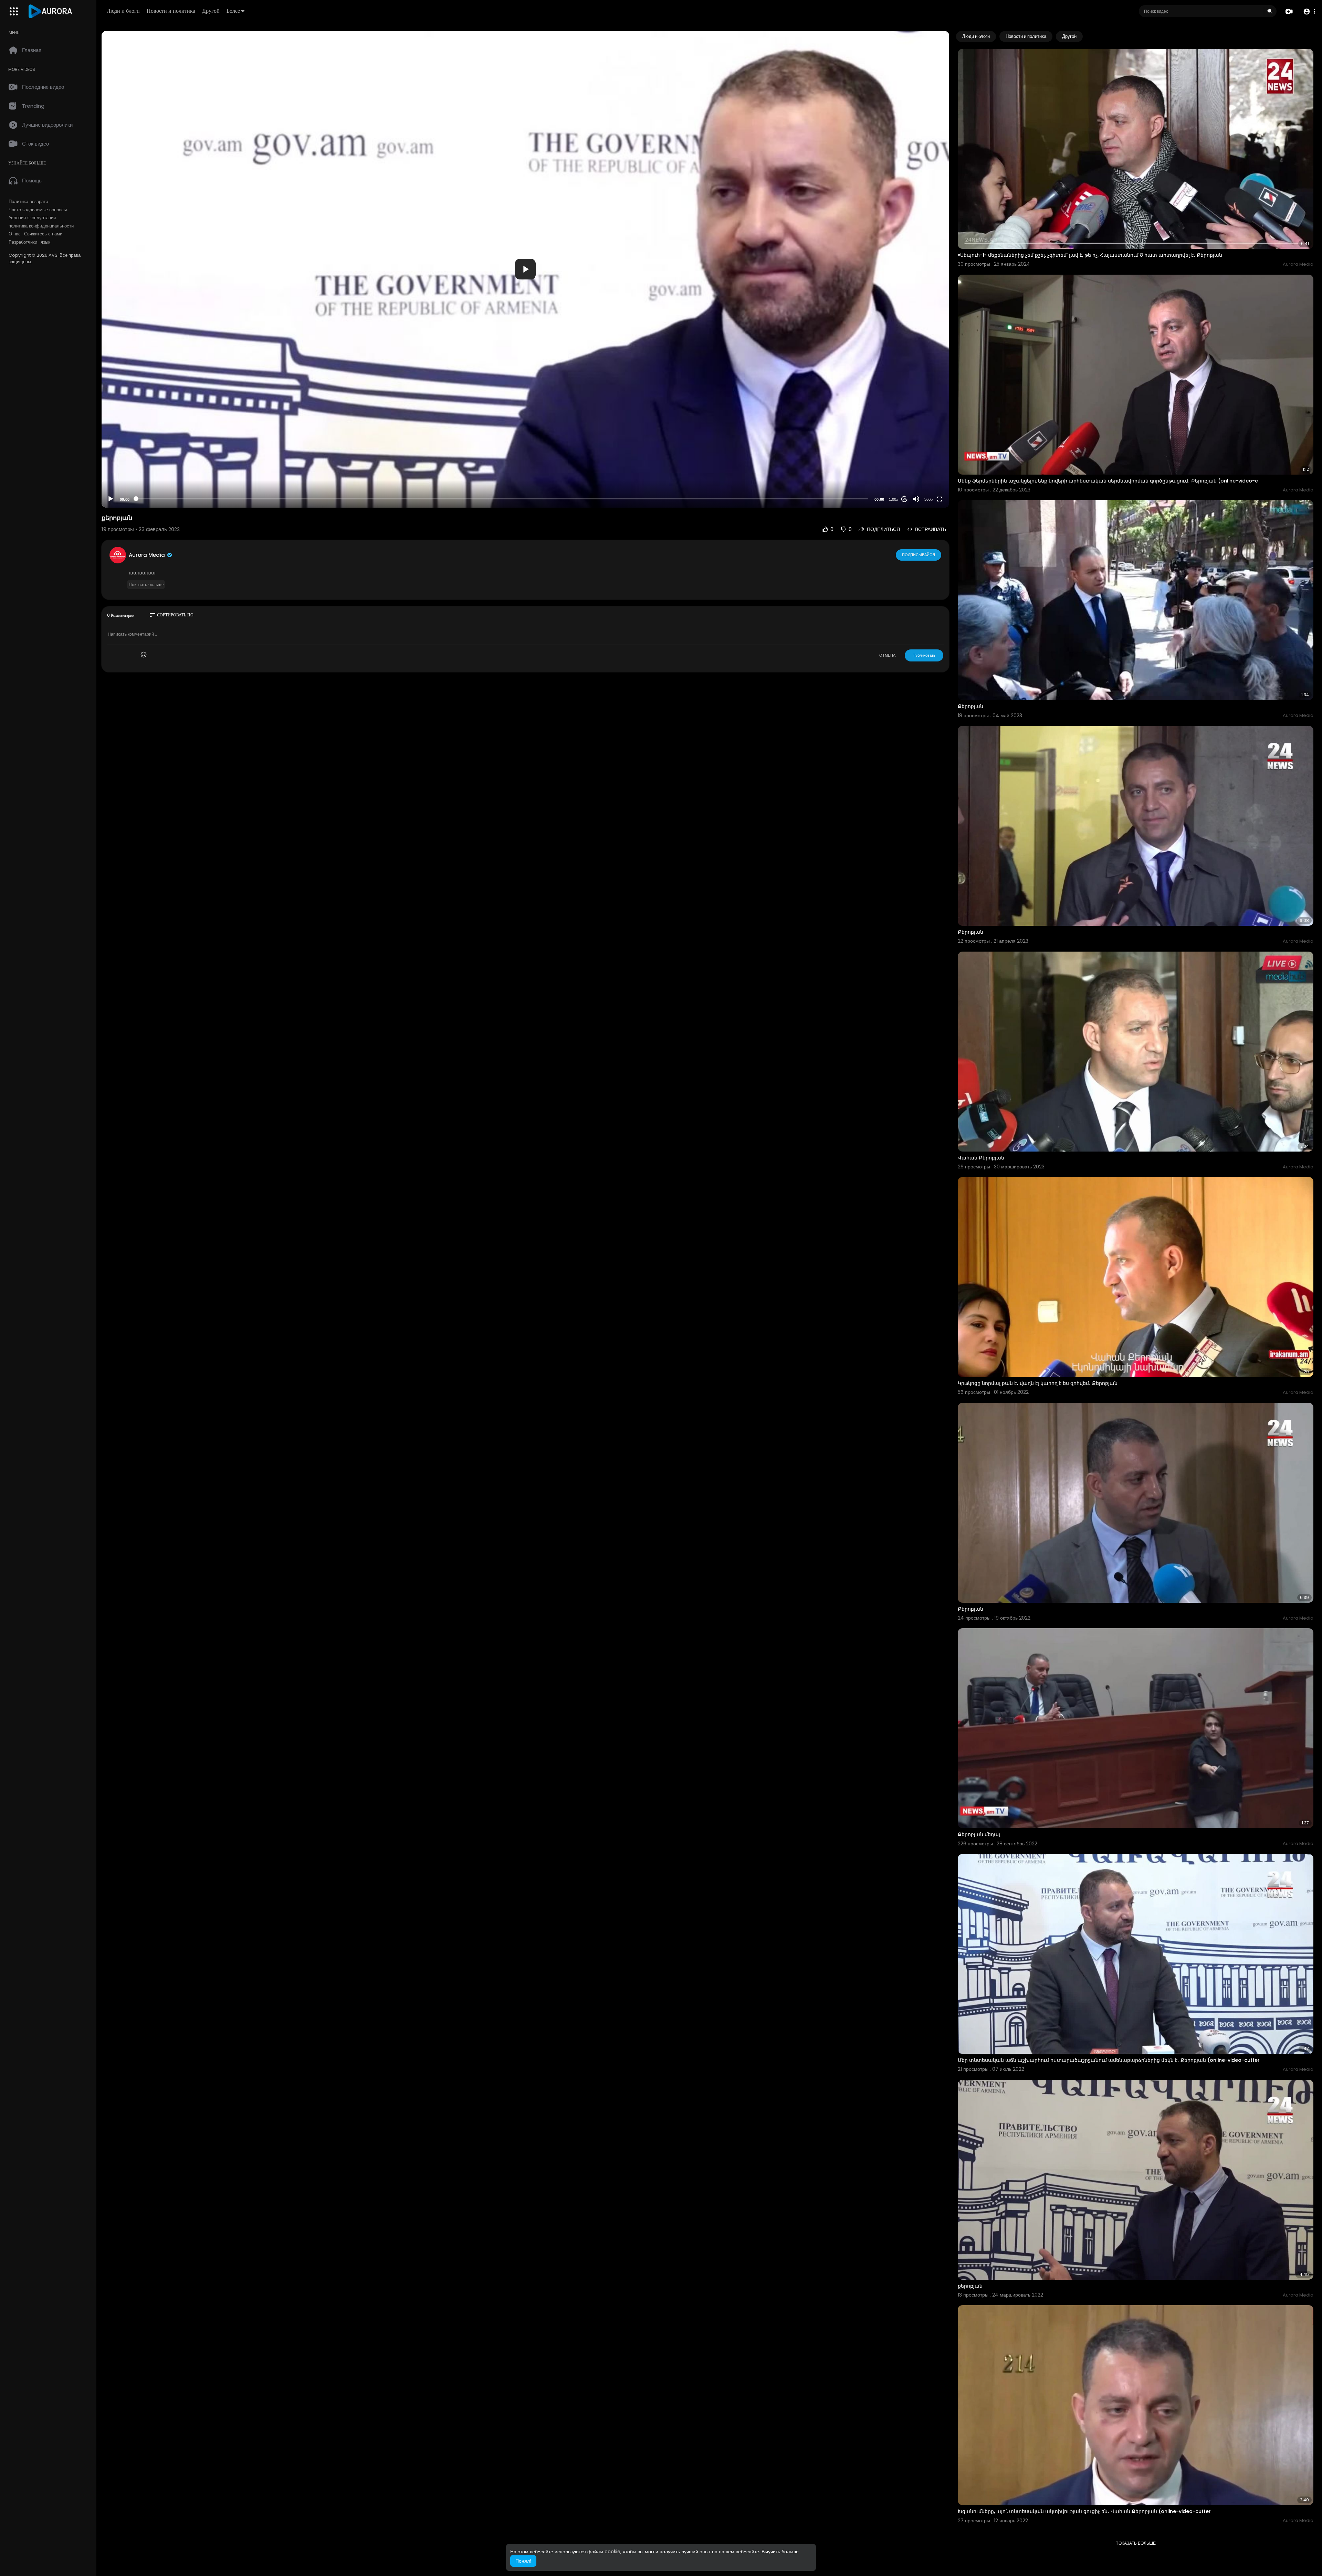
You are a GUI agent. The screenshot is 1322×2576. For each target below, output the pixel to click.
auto (926, 482)
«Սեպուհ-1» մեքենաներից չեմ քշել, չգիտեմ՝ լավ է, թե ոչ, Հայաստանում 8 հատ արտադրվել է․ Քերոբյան (1090, 255)
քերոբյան (970, 2286)
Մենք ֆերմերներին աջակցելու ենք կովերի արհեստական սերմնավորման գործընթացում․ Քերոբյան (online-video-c (1108, 481)
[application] (525, 269)
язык (45, 242)
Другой (211, 11)
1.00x (894, 499)
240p (926, 472)
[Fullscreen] (940, 499)
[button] (1309, 12)
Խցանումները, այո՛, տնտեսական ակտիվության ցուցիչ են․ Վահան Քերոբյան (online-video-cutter (1084, 2511)
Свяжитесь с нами (43, 234)
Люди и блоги (123, 11)
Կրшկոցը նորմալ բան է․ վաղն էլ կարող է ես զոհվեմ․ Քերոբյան (1038, 1383)
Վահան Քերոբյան (981, 1158)
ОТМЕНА (887, 655)
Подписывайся (919, 555)
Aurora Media (148, 555)
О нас (15, 234)
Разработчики (23, 242)
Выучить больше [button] (780, 2552)
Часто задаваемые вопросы (38, 210)
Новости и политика (171, 11)
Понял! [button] (523, 2561)
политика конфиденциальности (41, 226)
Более (233, 11)
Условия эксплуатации (32, 218)
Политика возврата (28, 202)
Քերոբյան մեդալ (979, 1834)
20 (904, 499)
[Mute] (916, 499)
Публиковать (924, 655)
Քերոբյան (970, 706)
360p (928, 499)
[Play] (111, 499)
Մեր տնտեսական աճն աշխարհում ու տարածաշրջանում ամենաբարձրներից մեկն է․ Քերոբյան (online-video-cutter (1109, 2060)
